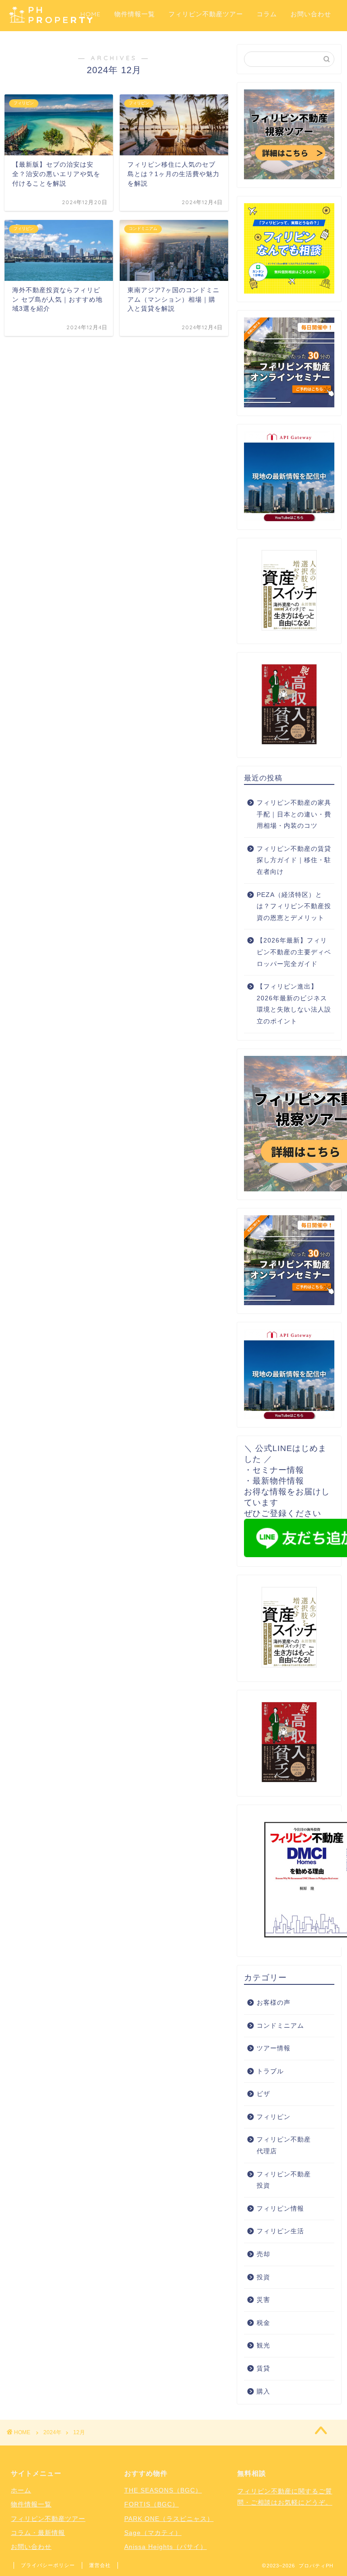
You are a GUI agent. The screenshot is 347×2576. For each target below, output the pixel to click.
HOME (91, 14)
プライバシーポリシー (48, 2565)
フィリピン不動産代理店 (284, 2145)
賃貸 (263, 2368)
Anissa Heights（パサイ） (166, 2547)
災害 (263, 2300)
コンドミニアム (280, 2026)
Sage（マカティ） (153, 2533)
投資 (263, 2277)
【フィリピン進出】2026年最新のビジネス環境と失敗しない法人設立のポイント (294, 1004)
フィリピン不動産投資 (284, 2180)
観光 (263, 2345)
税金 (263, 2323)
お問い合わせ (311, 14)
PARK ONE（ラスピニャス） (169, 2519)
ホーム (21, 2490)
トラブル (270, 2071)
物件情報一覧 (135, 14)
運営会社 (100, 2565)
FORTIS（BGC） (152, 2504)
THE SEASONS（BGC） (163, 2490)
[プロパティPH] (51, 22)
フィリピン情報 (280, 2209)
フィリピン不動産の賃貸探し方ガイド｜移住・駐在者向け (294, 860)
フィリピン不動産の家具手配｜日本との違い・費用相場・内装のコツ (294, 814)
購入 (263, 2392)
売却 (263, 2254)
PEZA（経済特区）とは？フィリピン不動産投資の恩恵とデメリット (294, 906)
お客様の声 (274, 2003)
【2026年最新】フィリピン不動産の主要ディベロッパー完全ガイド (294, 952)
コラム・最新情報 (38, 2533)
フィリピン (274, 2117)
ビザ (263, 2094)
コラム (267, 14)
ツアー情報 (274, 2048)
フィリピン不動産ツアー (206, 14)
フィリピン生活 (280, 2231)
